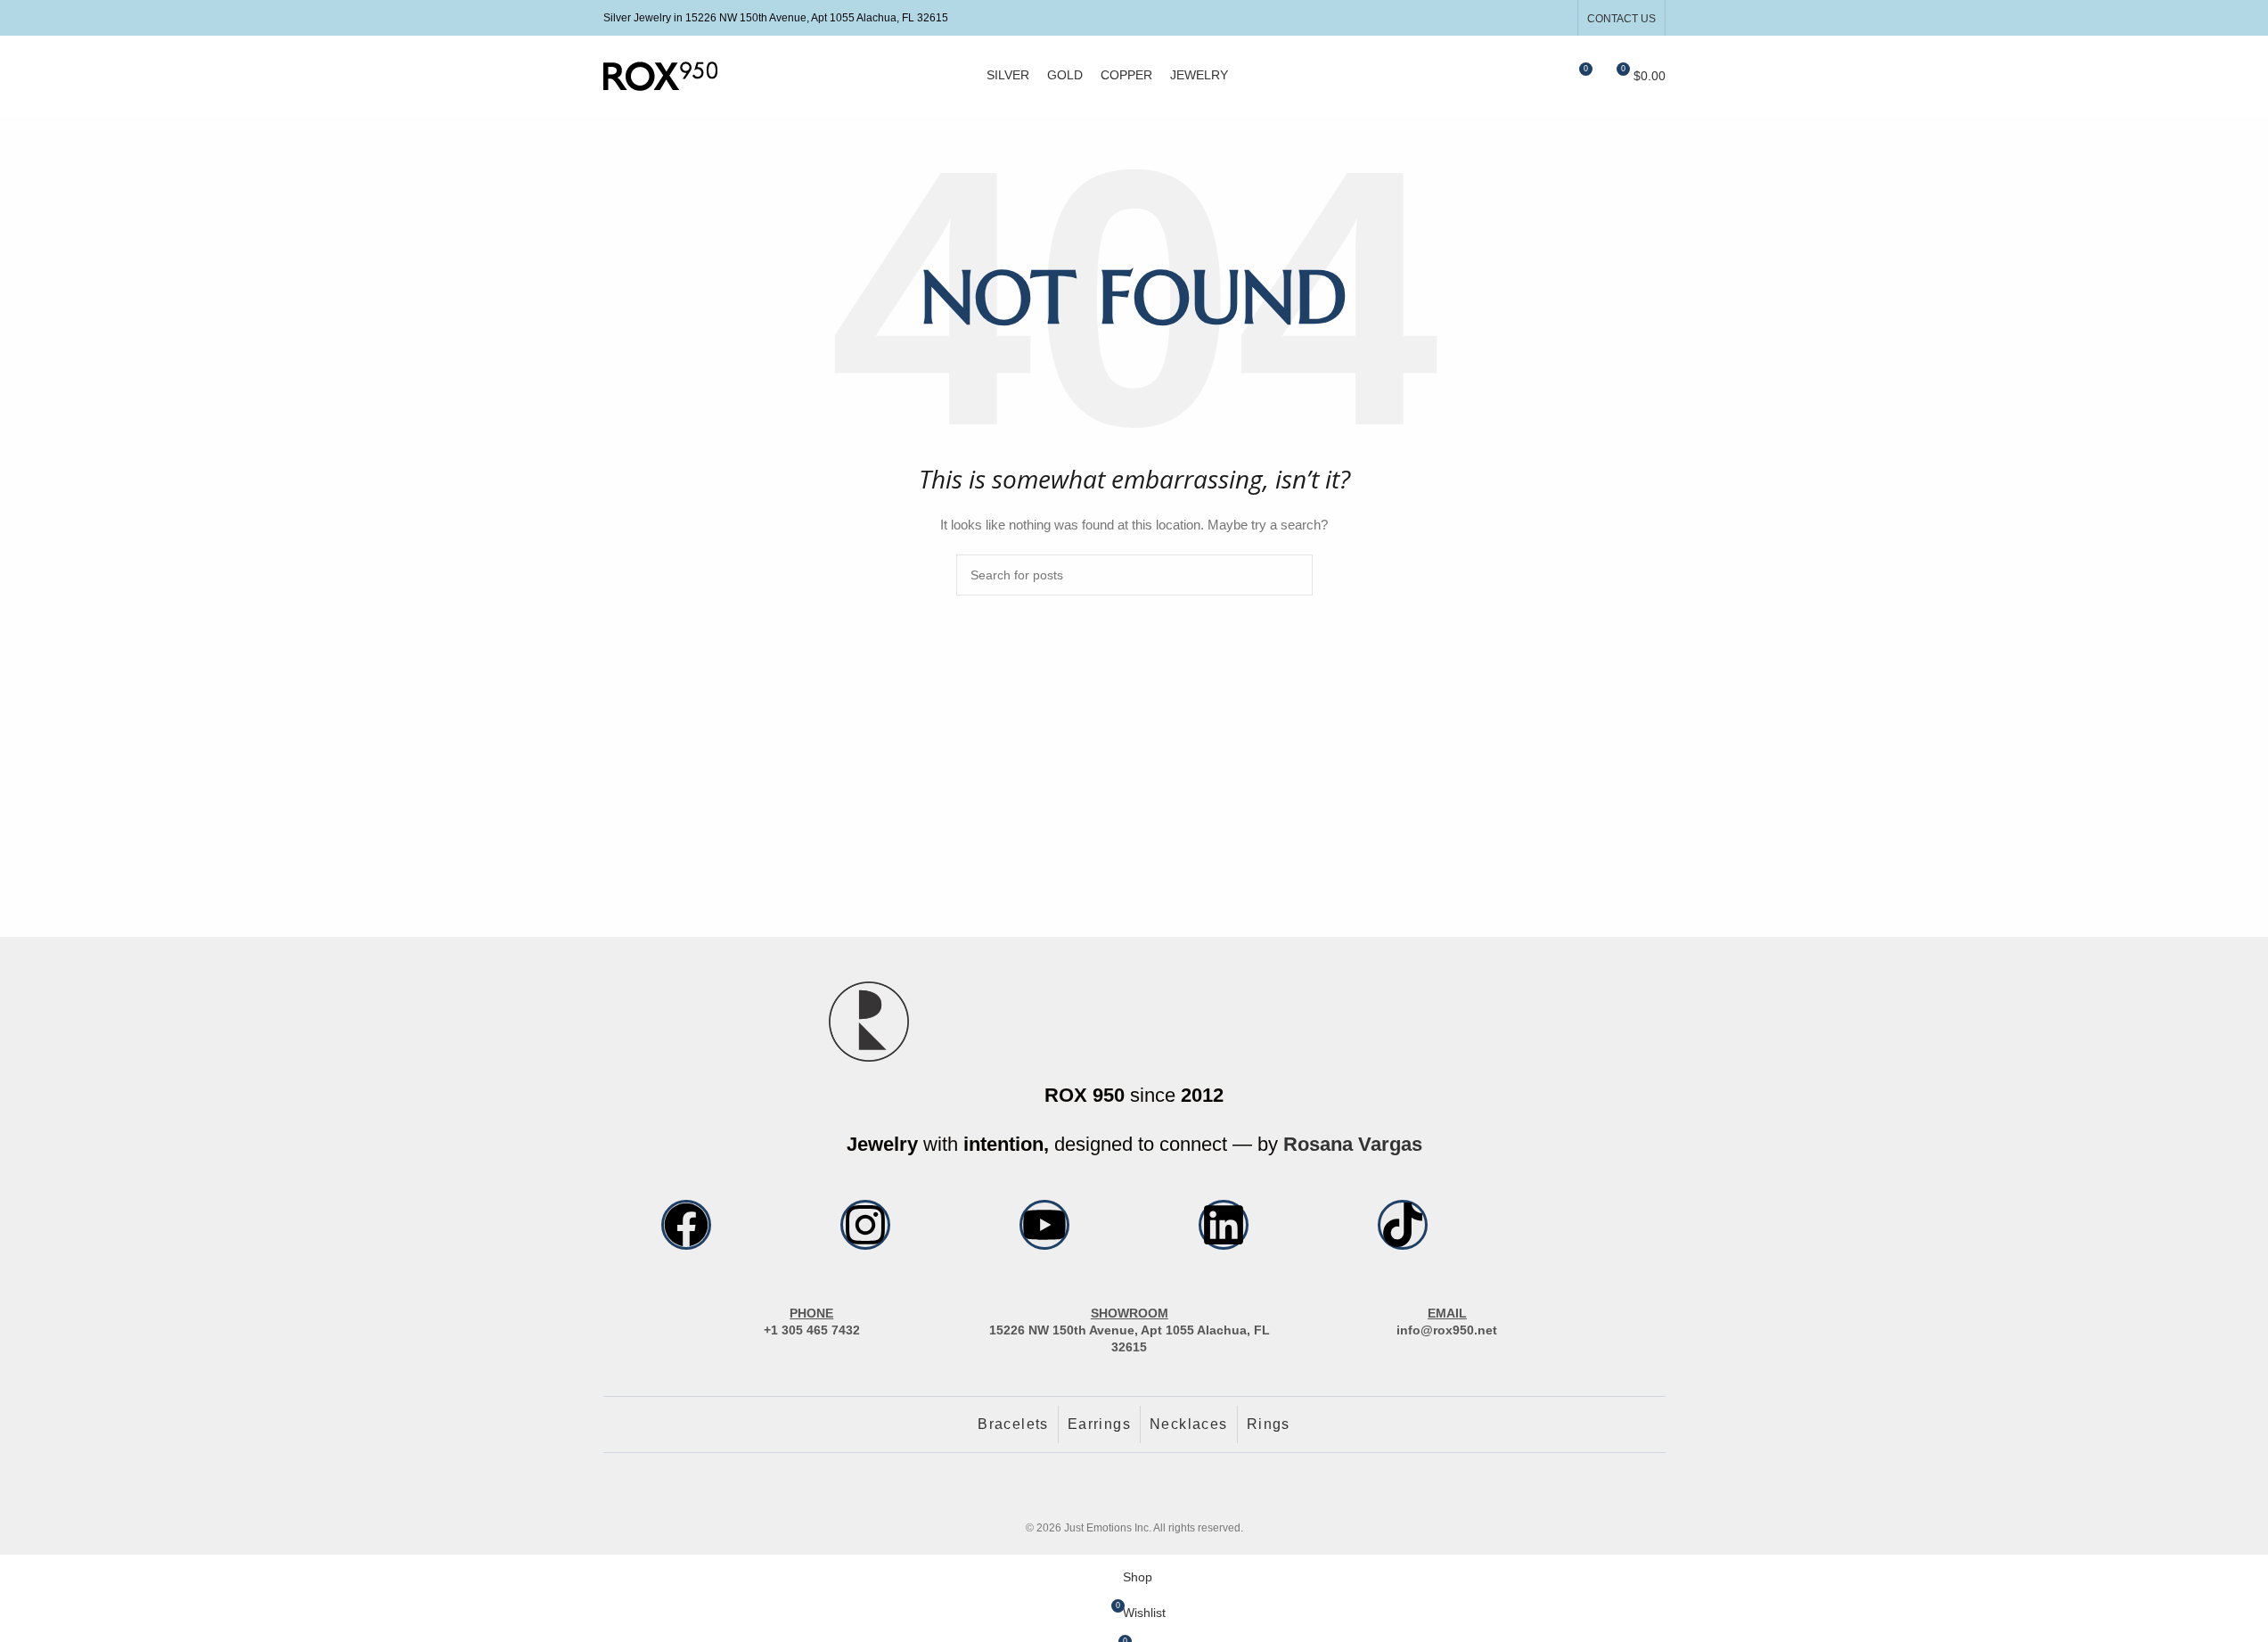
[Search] (1545, 76)
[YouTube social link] (1556, 17)
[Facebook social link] (1512, 17)
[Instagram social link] (1534, 17)
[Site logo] (660, 75)
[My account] (1513, 76)
